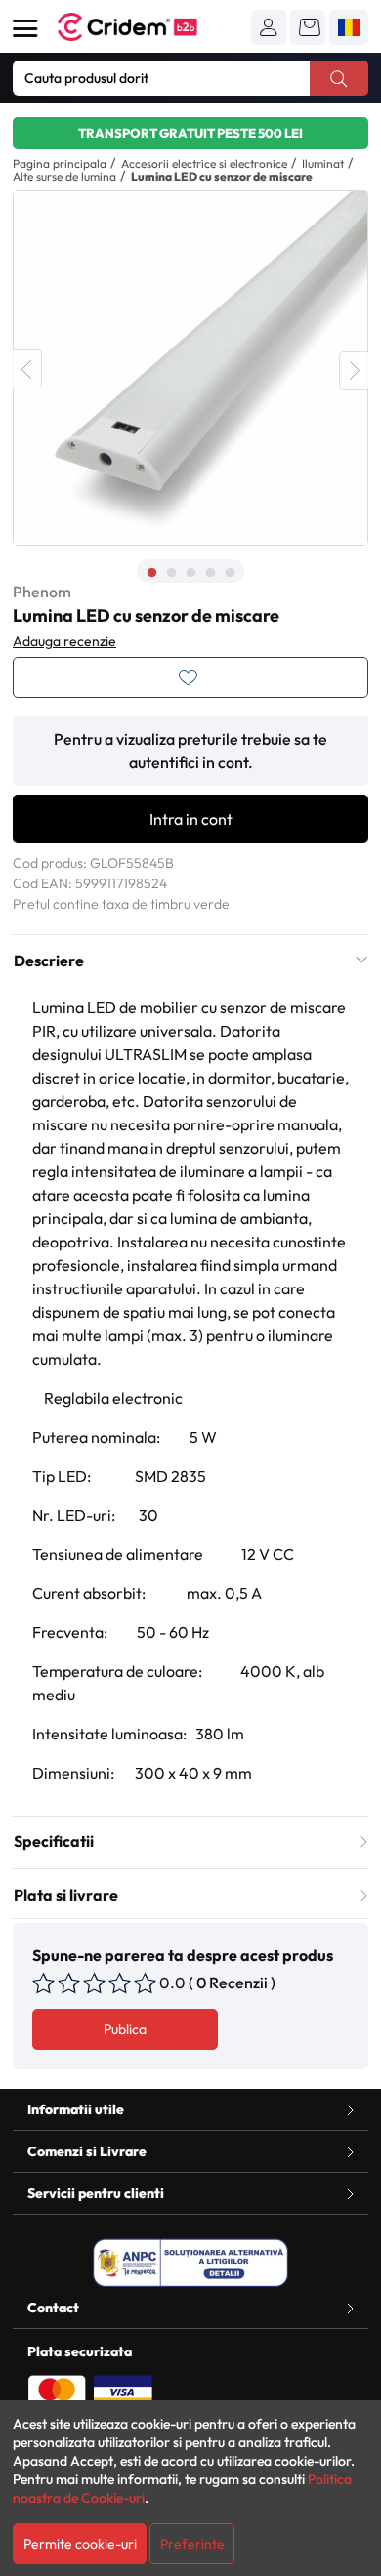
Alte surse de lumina (64, 176)
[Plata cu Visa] (123, 2391)
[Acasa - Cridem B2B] (149, 27)
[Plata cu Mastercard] (57, 2391)
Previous (27, 369)
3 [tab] (190, 573)
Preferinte (192, 2544)
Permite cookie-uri (80, 2544)
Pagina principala (60, 164)
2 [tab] (171, 573)
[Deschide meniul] (25, 28)
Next (354, 371)
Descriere (49, 961)
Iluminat (323, 164)
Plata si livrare (66, 1895)
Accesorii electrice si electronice (204, 164)
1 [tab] (151, 573)
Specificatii (54, 1841)
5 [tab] (230, 573)
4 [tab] (210, 573)
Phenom (42, 592)
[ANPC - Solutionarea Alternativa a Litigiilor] (190, 2263)
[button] (269, 27)
